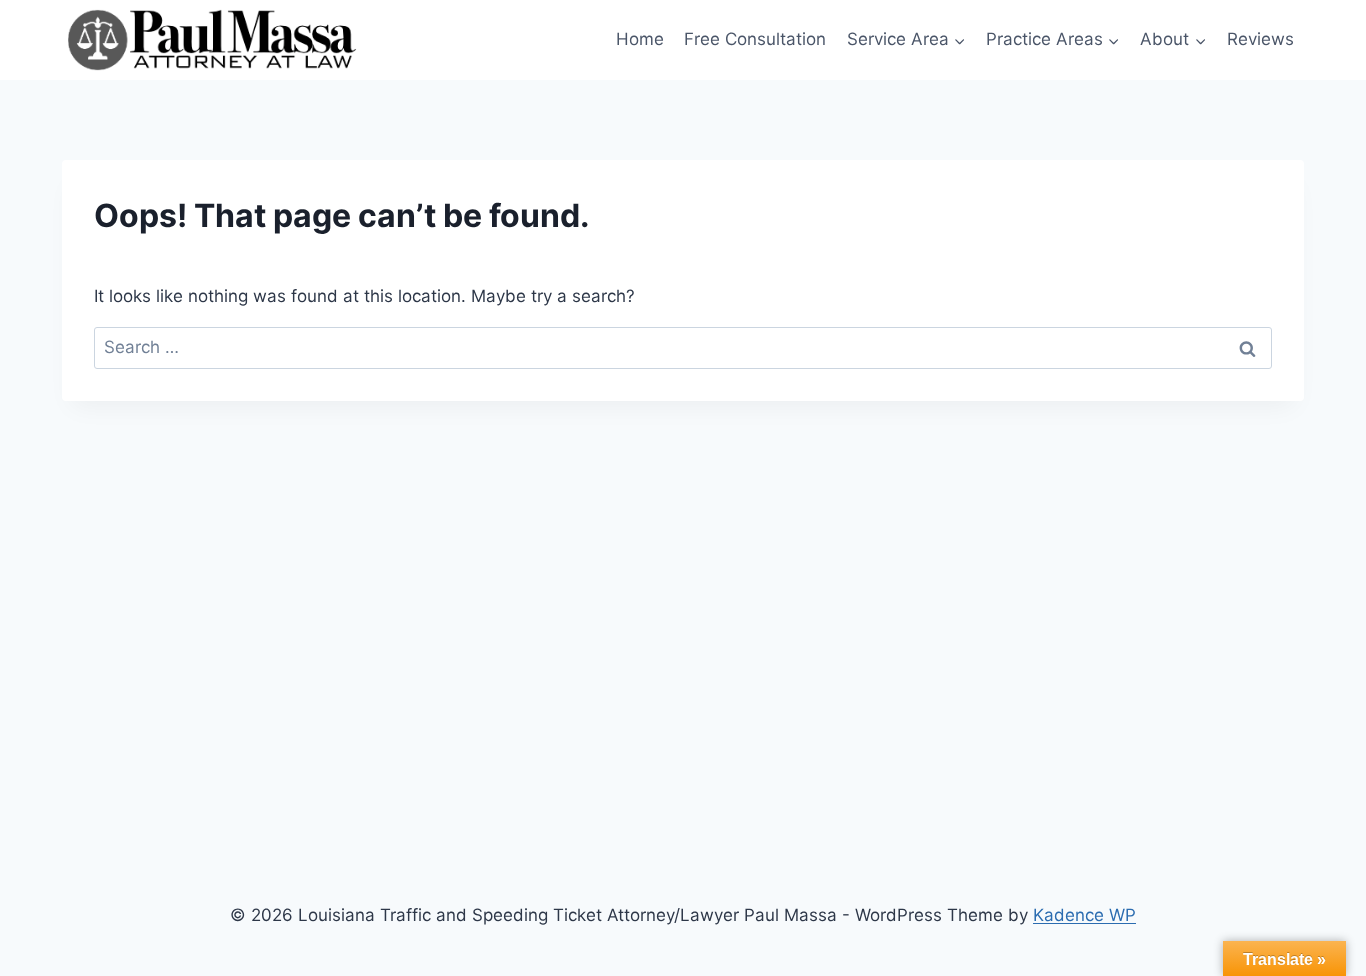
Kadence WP (1084, 915)
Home (640, 39)
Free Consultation (755, 39)
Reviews (1260, 39)
